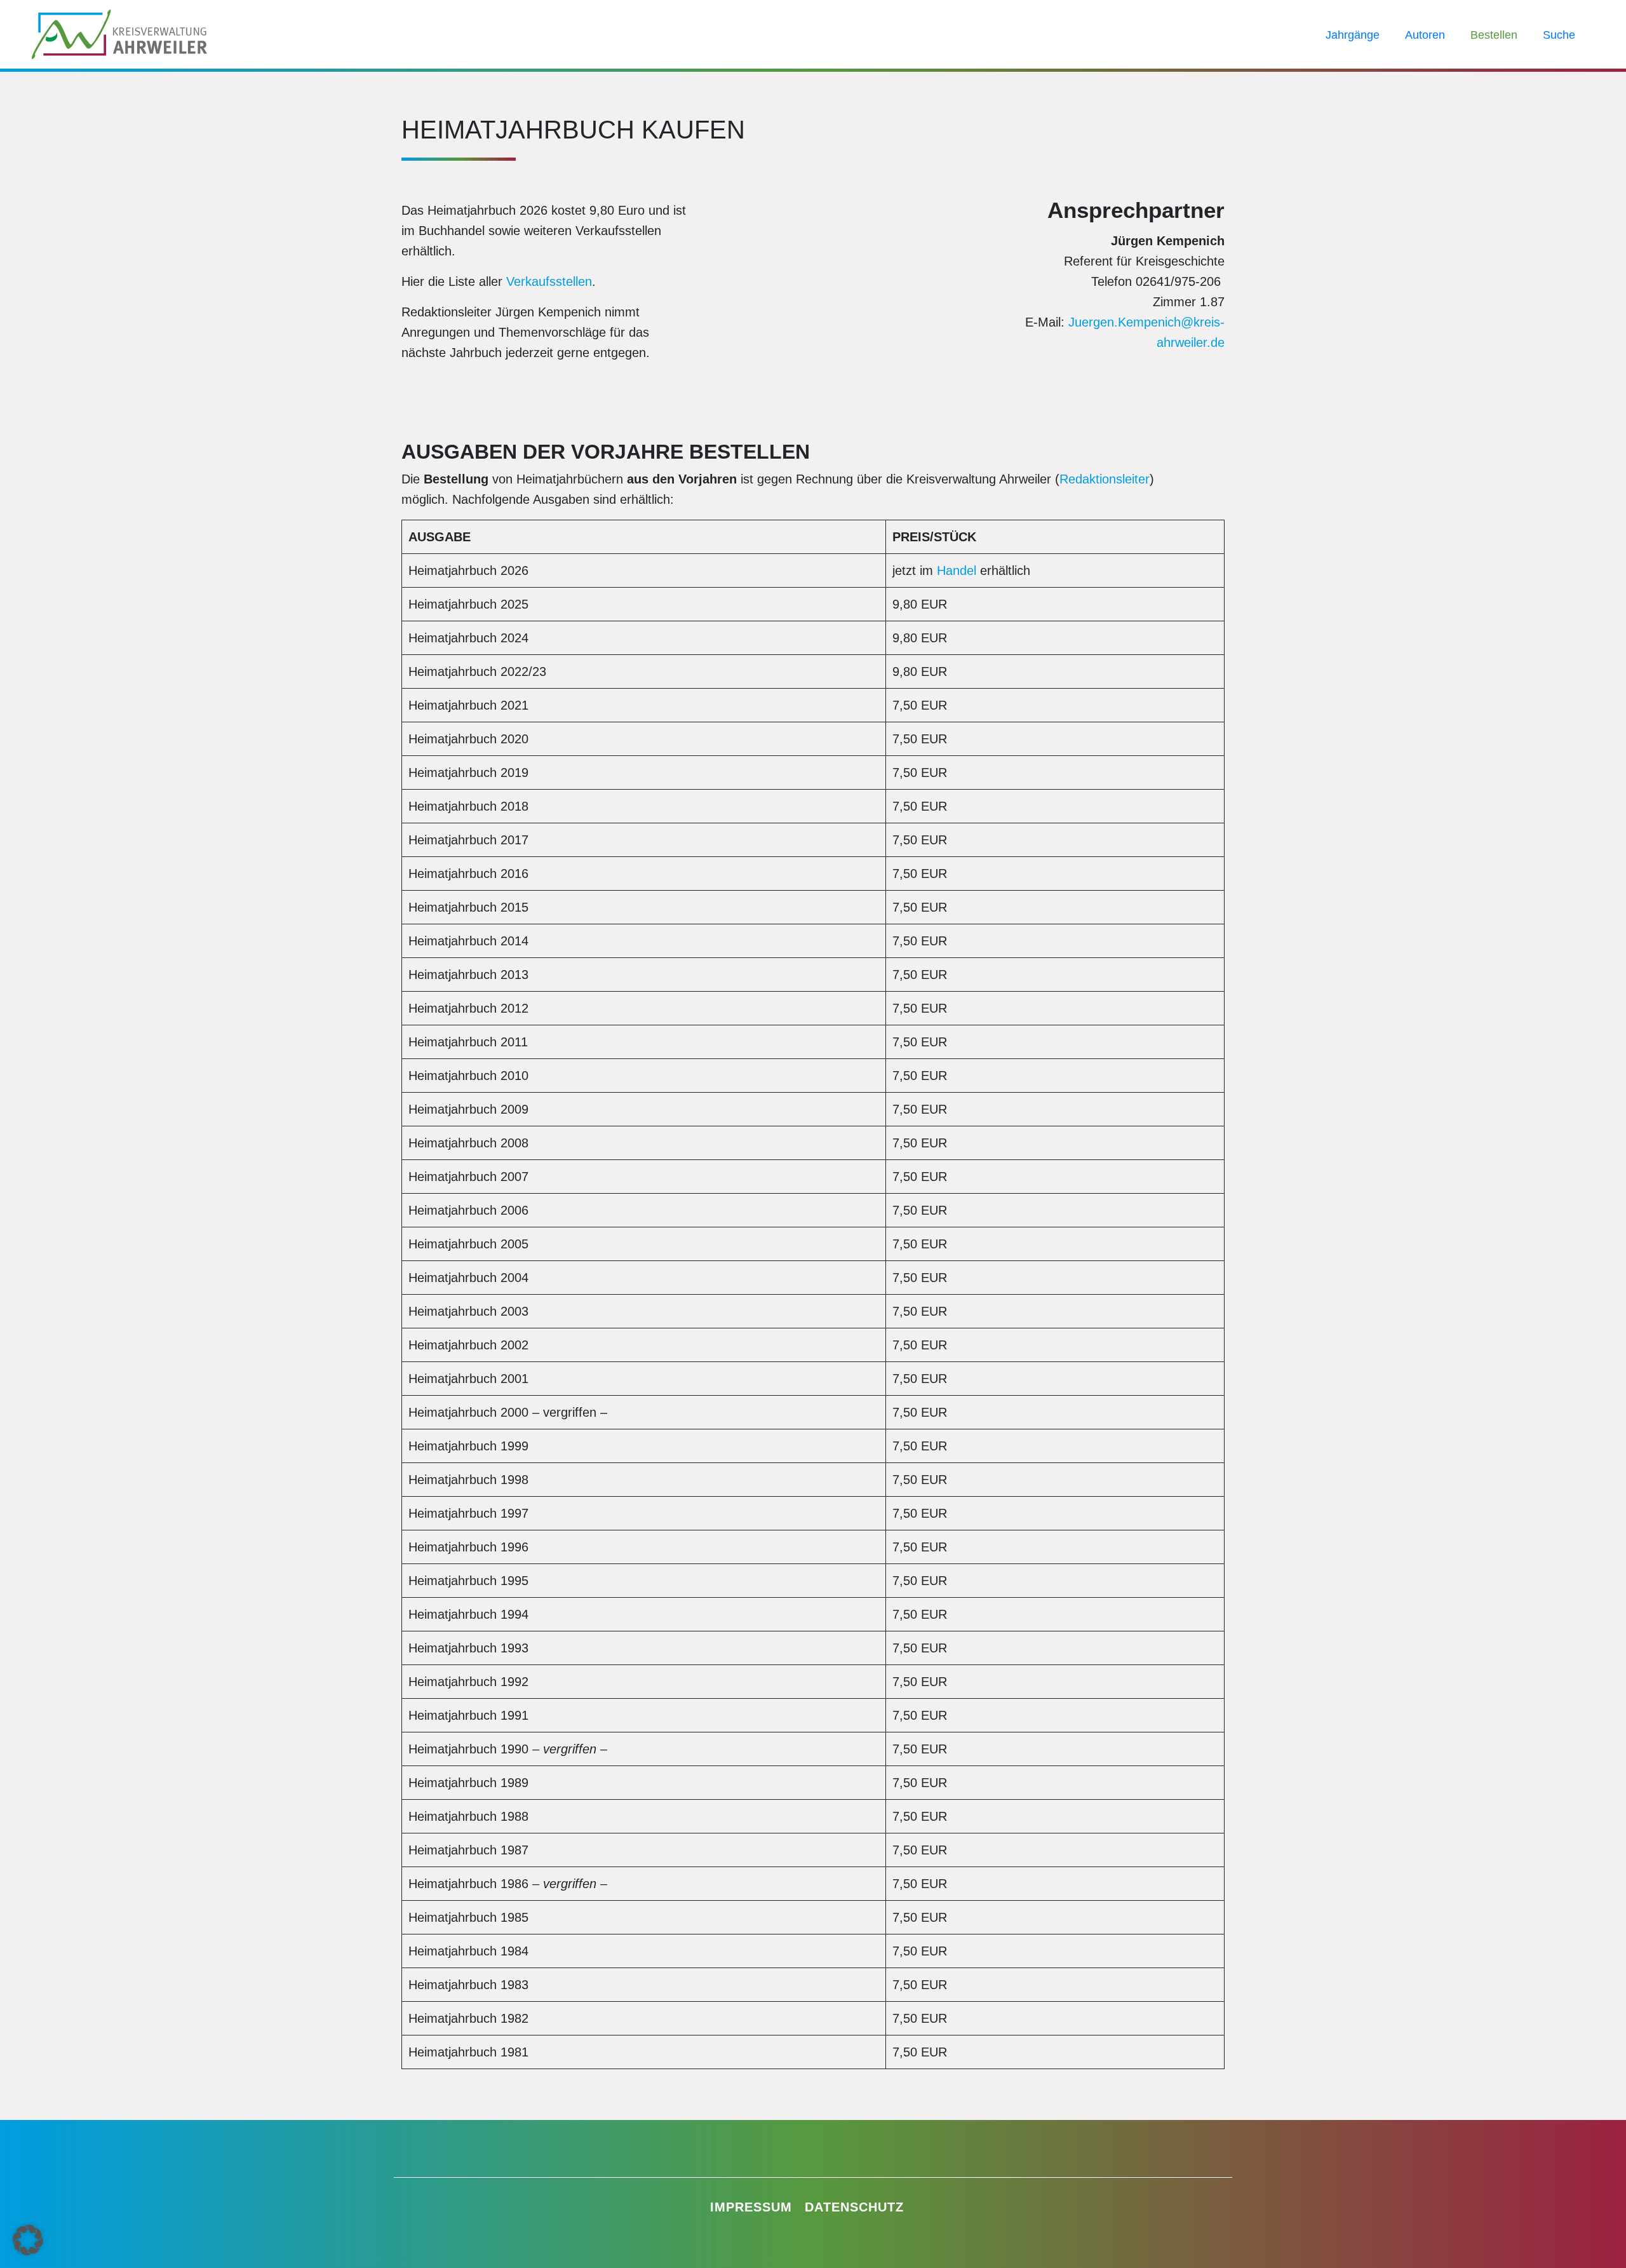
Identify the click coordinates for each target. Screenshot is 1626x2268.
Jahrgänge (1353, 35)
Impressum (751, 2207)
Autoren (1425, 35)
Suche (1559, 35)
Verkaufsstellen (549, 281)
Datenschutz (854, 2207)
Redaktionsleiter (1105, 479)
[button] (28, 2240)
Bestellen (1494, 35)
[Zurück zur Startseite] (119, 33)
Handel (957, 570)
